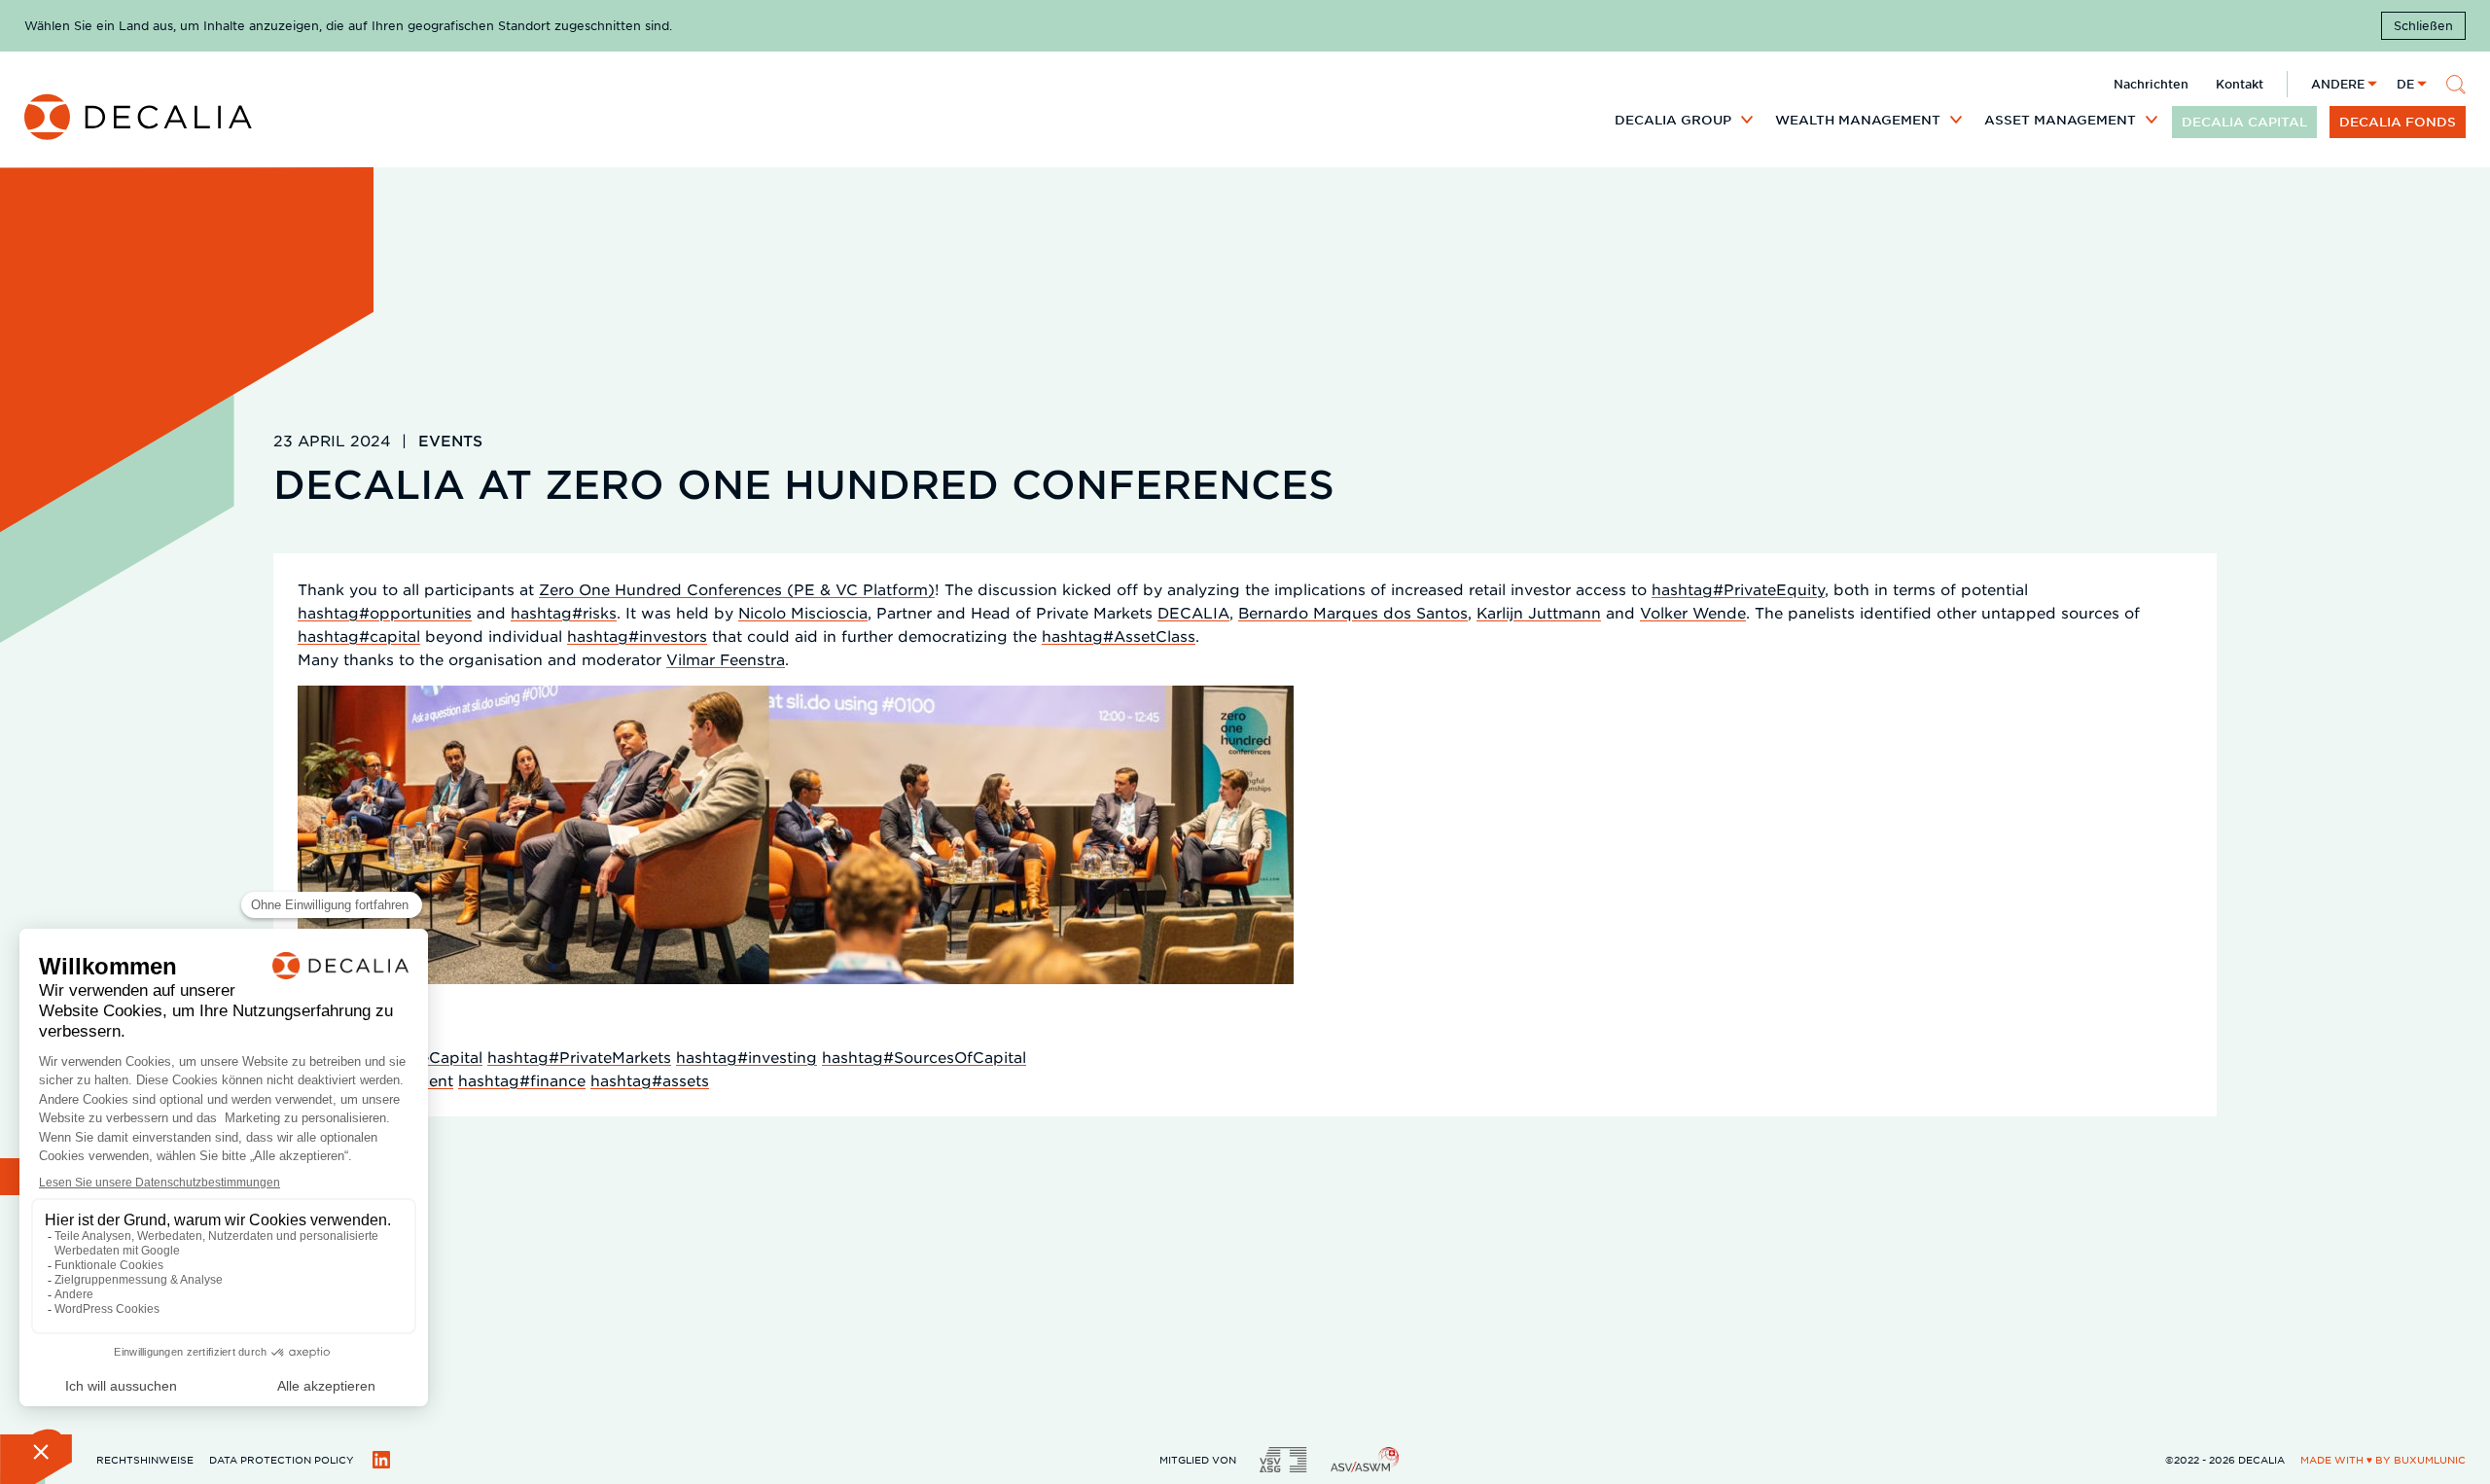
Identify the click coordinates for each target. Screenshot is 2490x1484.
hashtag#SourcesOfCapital (924, 1057)
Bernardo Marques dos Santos (1353, 612)
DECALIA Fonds (2398, 122)
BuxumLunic (2430, 1459)
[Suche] (2456, 85)
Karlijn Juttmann (1539, 612)
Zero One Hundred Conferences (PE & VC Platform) (737, 589)
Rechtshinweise (145, 1459)
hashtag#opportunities (385, 612)
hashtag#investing (747, 1057)
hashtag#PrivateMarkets (579, 1057)
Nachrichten (2151, 84)
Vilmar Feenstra (726, 659)
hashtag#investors (637, 636)
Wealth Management (1858, 120)
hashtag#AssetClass (1119, 636)
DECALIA (1193, 612)
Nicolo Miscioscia (803, 612)
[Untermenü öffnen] (1747, 119)
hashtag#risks (564, 612)
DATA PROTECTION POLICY (282, 1459)
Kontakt (2240, 84)
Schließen (2423, 25)
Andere (2338, 84)
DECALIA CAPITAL (2244, 122)
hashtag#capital (359, 636)
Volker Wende (1693, 612)
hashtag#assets (650, 1080)
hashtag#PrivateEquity (1738, 589)
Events (450, 440)
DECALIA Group (1673, 120)
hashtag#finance (522, 1080)
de (2405, 84)
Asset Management (2060, 120)
